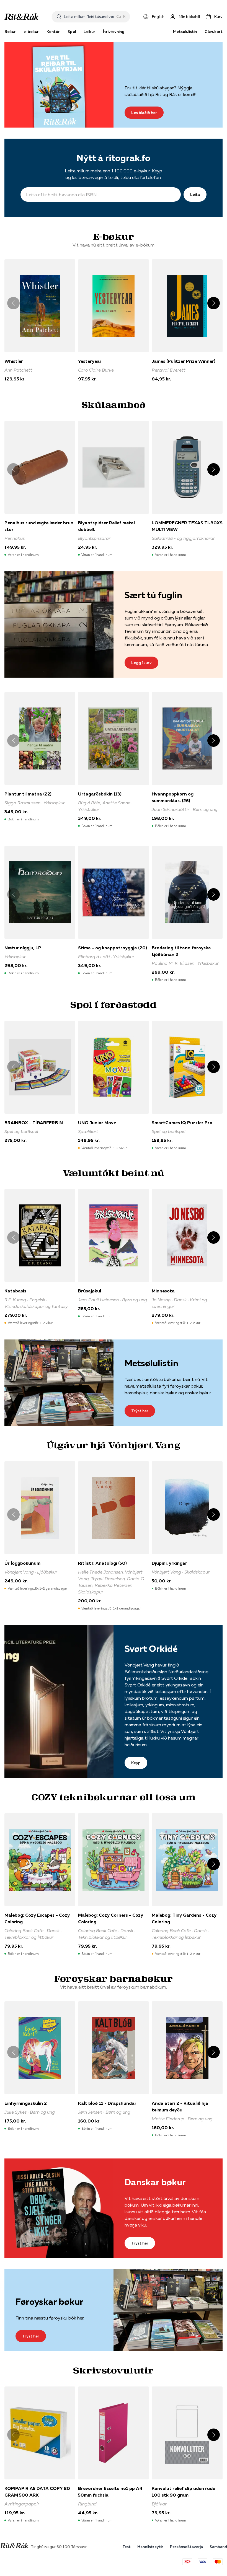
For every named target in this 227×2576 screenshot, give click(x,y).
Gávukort (214, 32)
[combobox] (89, 17)
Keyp (136, 1763)
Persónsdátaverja (186, 2547)
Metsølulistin (185, 32)
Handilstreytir (150, 2547)
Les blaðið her (144, 113)
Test (127, 2547)
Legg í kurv (141, 663)
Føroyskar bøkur (49, 2302)
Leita (195, 195)
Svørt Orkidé (151, 1649)
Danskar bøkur (155, 2182)
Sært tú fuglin (153, 595)
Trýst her (140, 1411)
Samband (218, 2547)
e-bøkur (31, 32)
